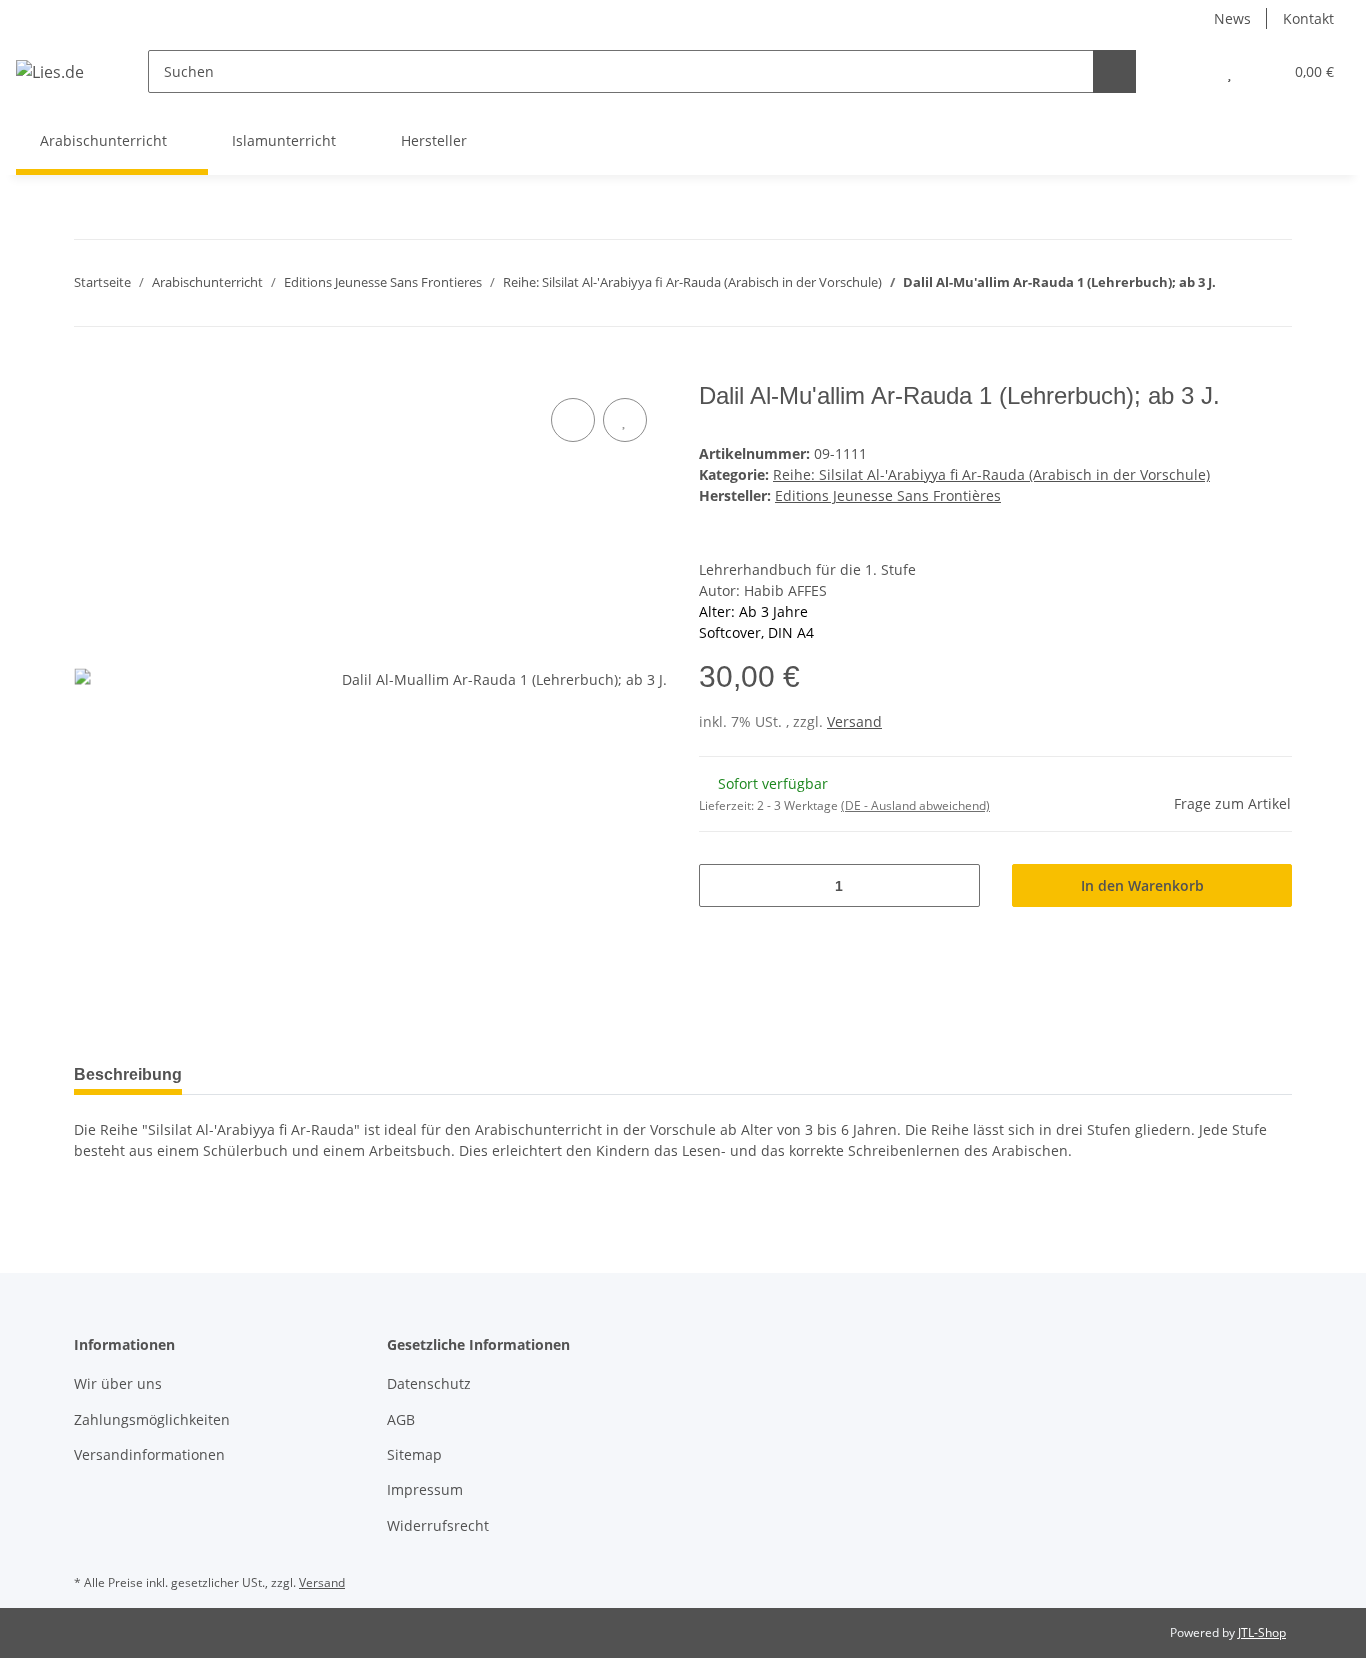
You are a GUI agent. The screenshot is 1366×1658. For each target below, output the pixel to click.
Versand (854, 721)
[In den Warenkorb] (90, 371)
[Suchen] (1114, 71)
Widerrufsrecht (438, 1525)
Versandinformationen (149, 1454)
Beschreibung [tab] (128, 1074)
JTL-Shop (1262, 1632)
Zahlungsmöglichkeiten (152, 1419)
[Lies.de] (50, 71)
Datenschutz (429, 1383)
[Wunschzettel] (1229, 71)
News (1232, 18)
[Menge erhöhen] (957, 885)
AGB (401, 1419)
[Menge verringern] (721, 885)
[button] (1189, 71)
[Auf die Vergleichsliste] (573, 420)
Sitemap (414, 1454)
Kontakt (1308, 18)
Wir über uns (118, 1383)
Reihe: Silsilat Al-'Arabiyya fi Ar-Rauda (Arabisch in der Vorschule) (991, 474)
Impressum (425, 1489)
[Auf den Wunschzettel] (625, 420)
